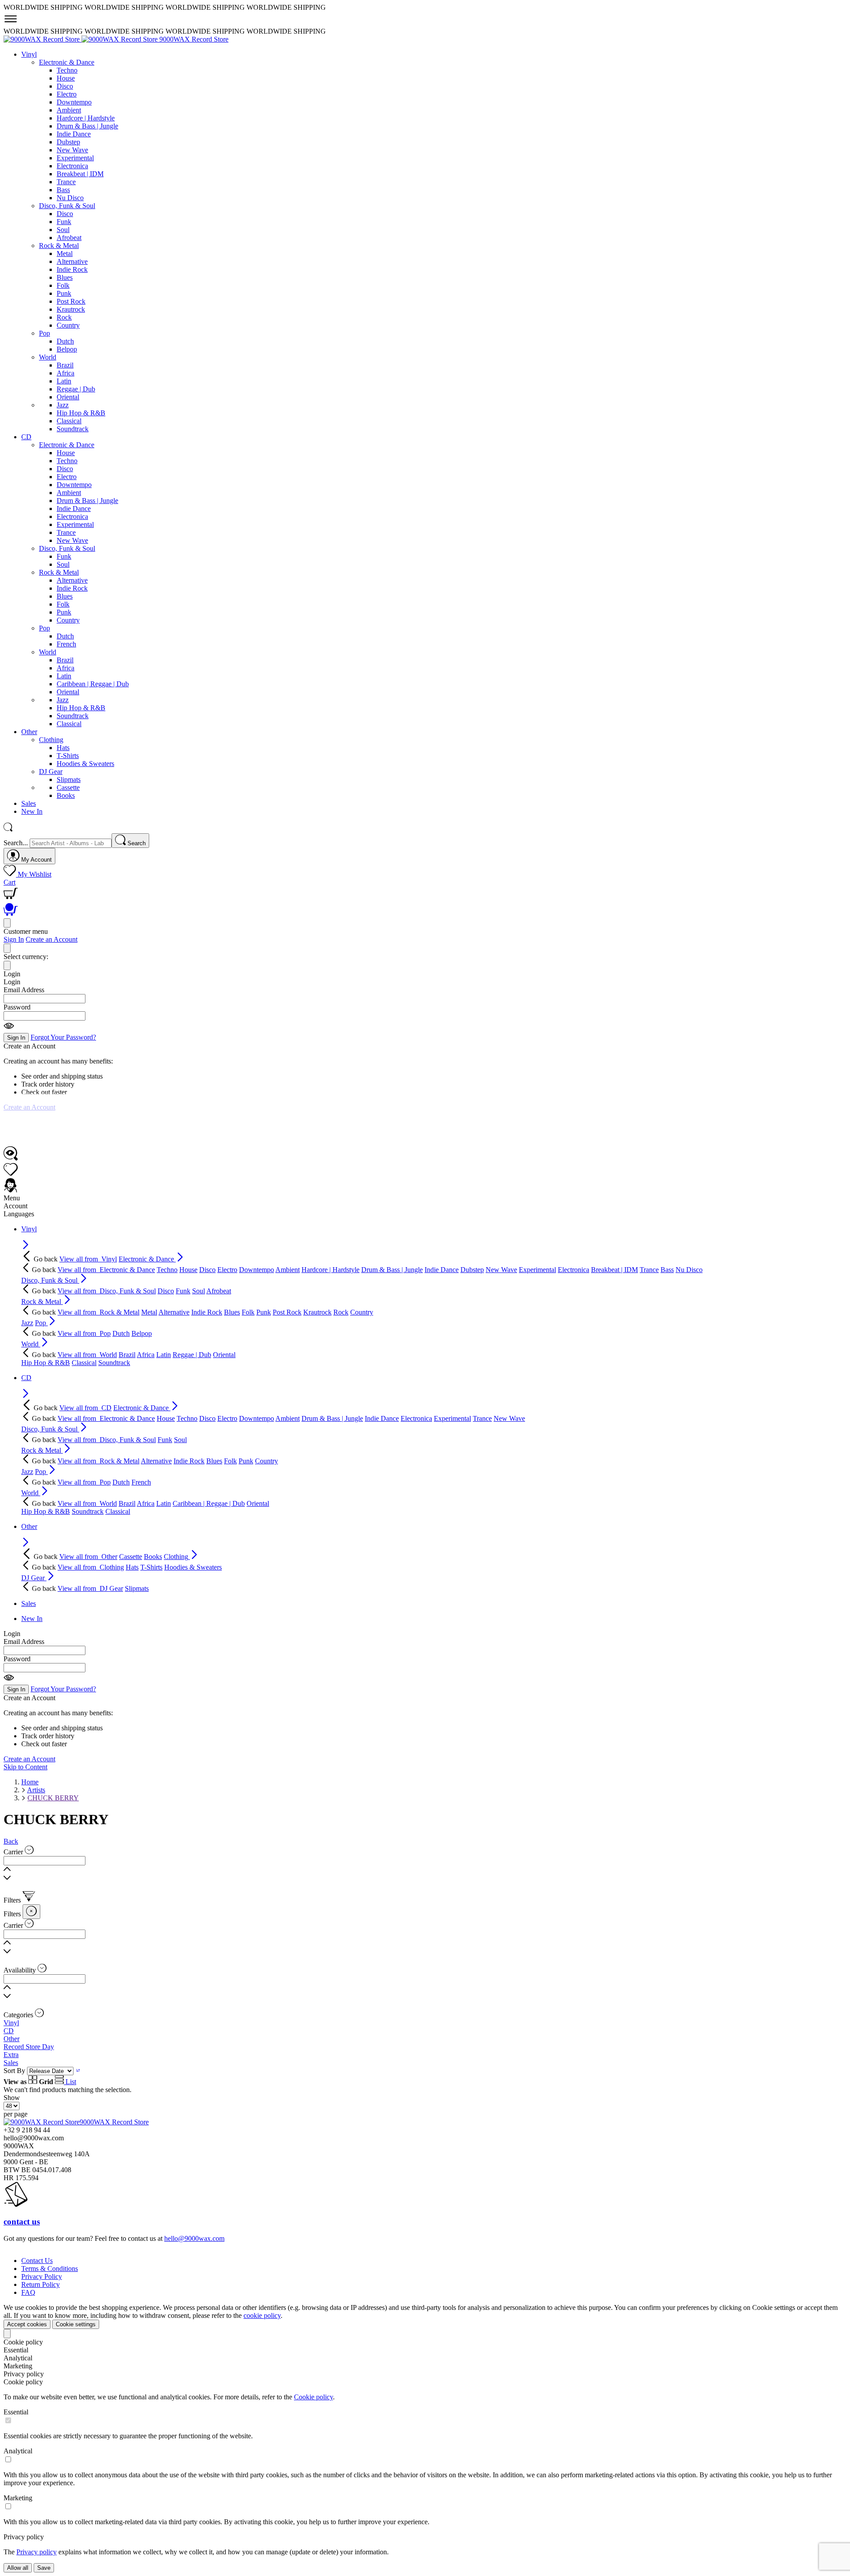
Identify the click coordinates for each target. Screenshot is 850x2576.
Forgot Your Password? (63, 1037)
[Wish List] (11, 1174)
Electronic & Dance (67, 62)
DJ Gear (51, 772)
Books (66, 795)
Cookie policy (313, 2397)
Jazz (63, 405)
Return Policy (41, 2284)
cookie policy (262, 2315)
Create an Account (52, 939)
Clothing (51, 740)
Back (11, 1841)
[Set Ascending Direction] (78, 2071)
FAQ (28, 2292)
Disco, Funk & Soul (67, 206)
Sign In (14, 939)
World (48, 357)
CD (9, 2031)
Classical (69, 421)
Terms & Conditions (50, 2269)
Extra (11, 2055)
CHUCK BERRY (53, 1798)
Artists (36, 1790)
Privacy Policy (42, 2276)
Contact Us (37, 2261)
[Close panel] (7, 923)
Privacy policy (37, 2552)
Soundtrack (73, 429)
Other (12, 2039)
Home (30, 1782)
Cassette (68, 787)
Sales (11, 2063)
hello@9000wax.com (194, 2238)
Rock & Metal (59, 246)
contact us (22, 2222)
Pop (44, 333)
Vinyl (11, 2023)
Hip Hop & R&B (81, 413)
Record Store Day (29, 2047)
